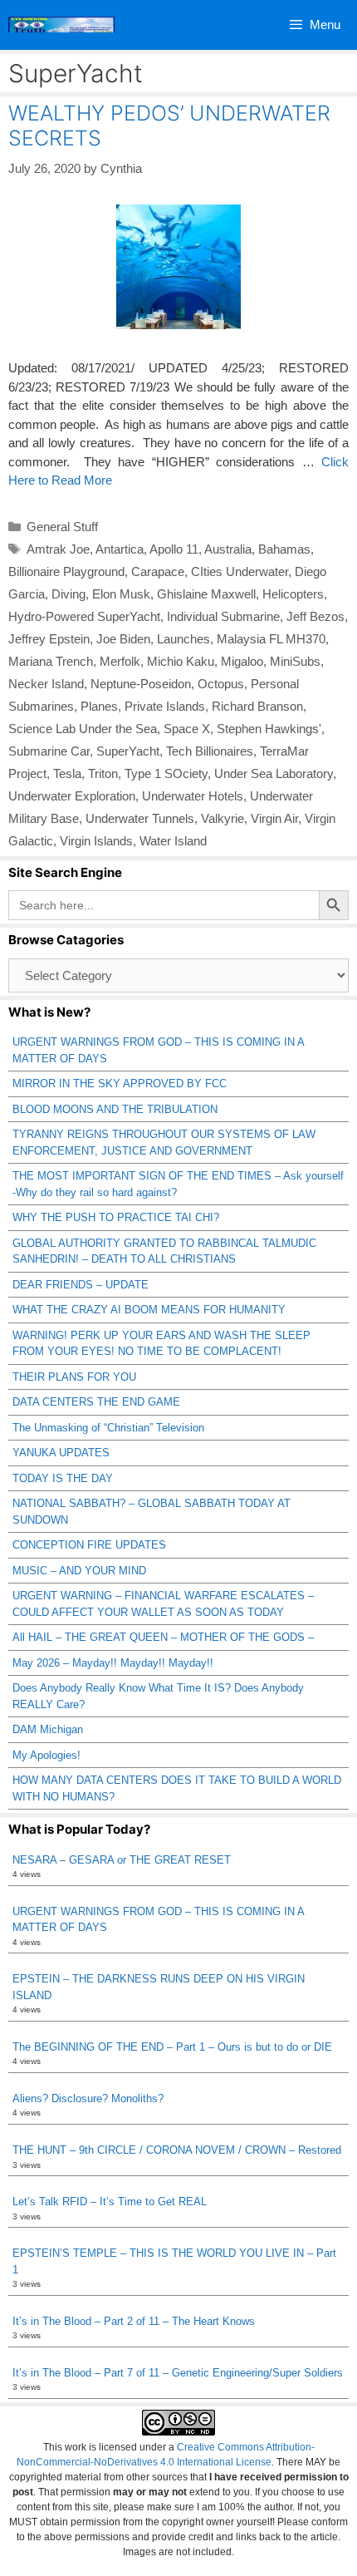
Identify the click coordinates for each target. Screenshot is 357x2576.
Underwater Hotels (193, 796)
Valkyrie (223, 818)
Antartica (120, 549)
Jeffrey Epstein (49, 639)
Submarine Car (49, 751)
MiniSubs (295, 661)
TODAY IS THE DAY (63, 1478)
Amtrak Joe (58, 549)
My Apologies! (46, 1755)
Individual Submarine (223, 616)
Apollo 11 (174, 549)
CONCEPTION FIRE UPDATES (89, 1545)
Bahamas (284, 549)
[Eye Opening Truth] (61, 25)
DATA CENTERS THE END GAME (96, 1402)
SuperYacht (128, 751)
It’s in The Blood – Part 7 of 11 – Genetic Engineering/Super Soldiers (178, 2373)
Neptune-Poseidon (141, 684)
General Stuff (62, 527)
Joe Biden (123, 639)
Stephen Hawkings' (269, 729)
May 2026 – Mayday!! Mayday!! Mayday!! (113, 1663)
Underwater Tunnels (140, 818)
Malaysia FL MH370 (271, 639)
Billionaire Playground (66, 571)
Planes (99, 706)
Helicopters (293, 594)
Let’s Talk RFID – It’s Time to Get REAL (110, 2202)
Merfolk (120, 661)
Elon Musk (121, 594)
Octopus (221, 684)
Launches (183, 639)
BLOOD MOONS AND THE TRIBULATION (115, 1109)
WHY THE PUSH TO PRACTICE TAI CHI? (116, 1217)
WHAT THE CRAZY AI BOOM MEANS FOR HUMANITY (149, 1310)
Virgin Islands (96, 841)
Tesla (67, 773)
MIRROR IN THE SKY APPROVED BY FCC (120, 1084)
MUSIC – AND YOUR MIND (79, 1571)
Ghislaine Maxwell (206, 594)
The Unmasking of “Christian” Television (108, 1428)
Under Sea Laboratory (274, 773)
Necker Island (46, 684)
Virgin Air (274, 818)
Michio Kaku (181, 661)
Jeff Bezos (315, 616)
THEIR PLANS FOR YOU (74, 1377)
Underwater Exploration (72, 796)
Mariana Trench (51, 661)
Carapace (158, 571)
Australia (228, 549)
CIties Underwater (240, 571)
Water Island (173, 841)
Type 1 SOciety (166, 773)
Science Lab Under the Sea (83, 729)
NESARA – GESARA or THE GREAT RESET (122, 1860)
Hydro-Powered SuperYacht (84, 616)
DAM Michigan (48, 1729)
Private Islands (165, 706)
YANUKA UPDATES (61, 1453)
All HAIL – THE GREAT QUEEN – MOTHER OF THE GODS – (163, 1637)
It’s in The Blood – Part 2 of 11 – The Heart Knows (134, 2321)
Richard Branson (257, 706)
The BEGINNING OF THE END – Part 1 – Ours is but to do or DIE (172, 2047)
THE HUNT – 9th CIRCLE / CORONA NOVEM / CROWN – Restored (177, 2150)
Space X (187, 729)
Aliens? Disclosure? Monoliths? (88, 2098)
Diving (68, 594)
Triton (103, 773)
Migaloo (242, 661)
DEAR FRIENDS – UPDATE (81, 1285)
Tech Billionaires (210, 751)
